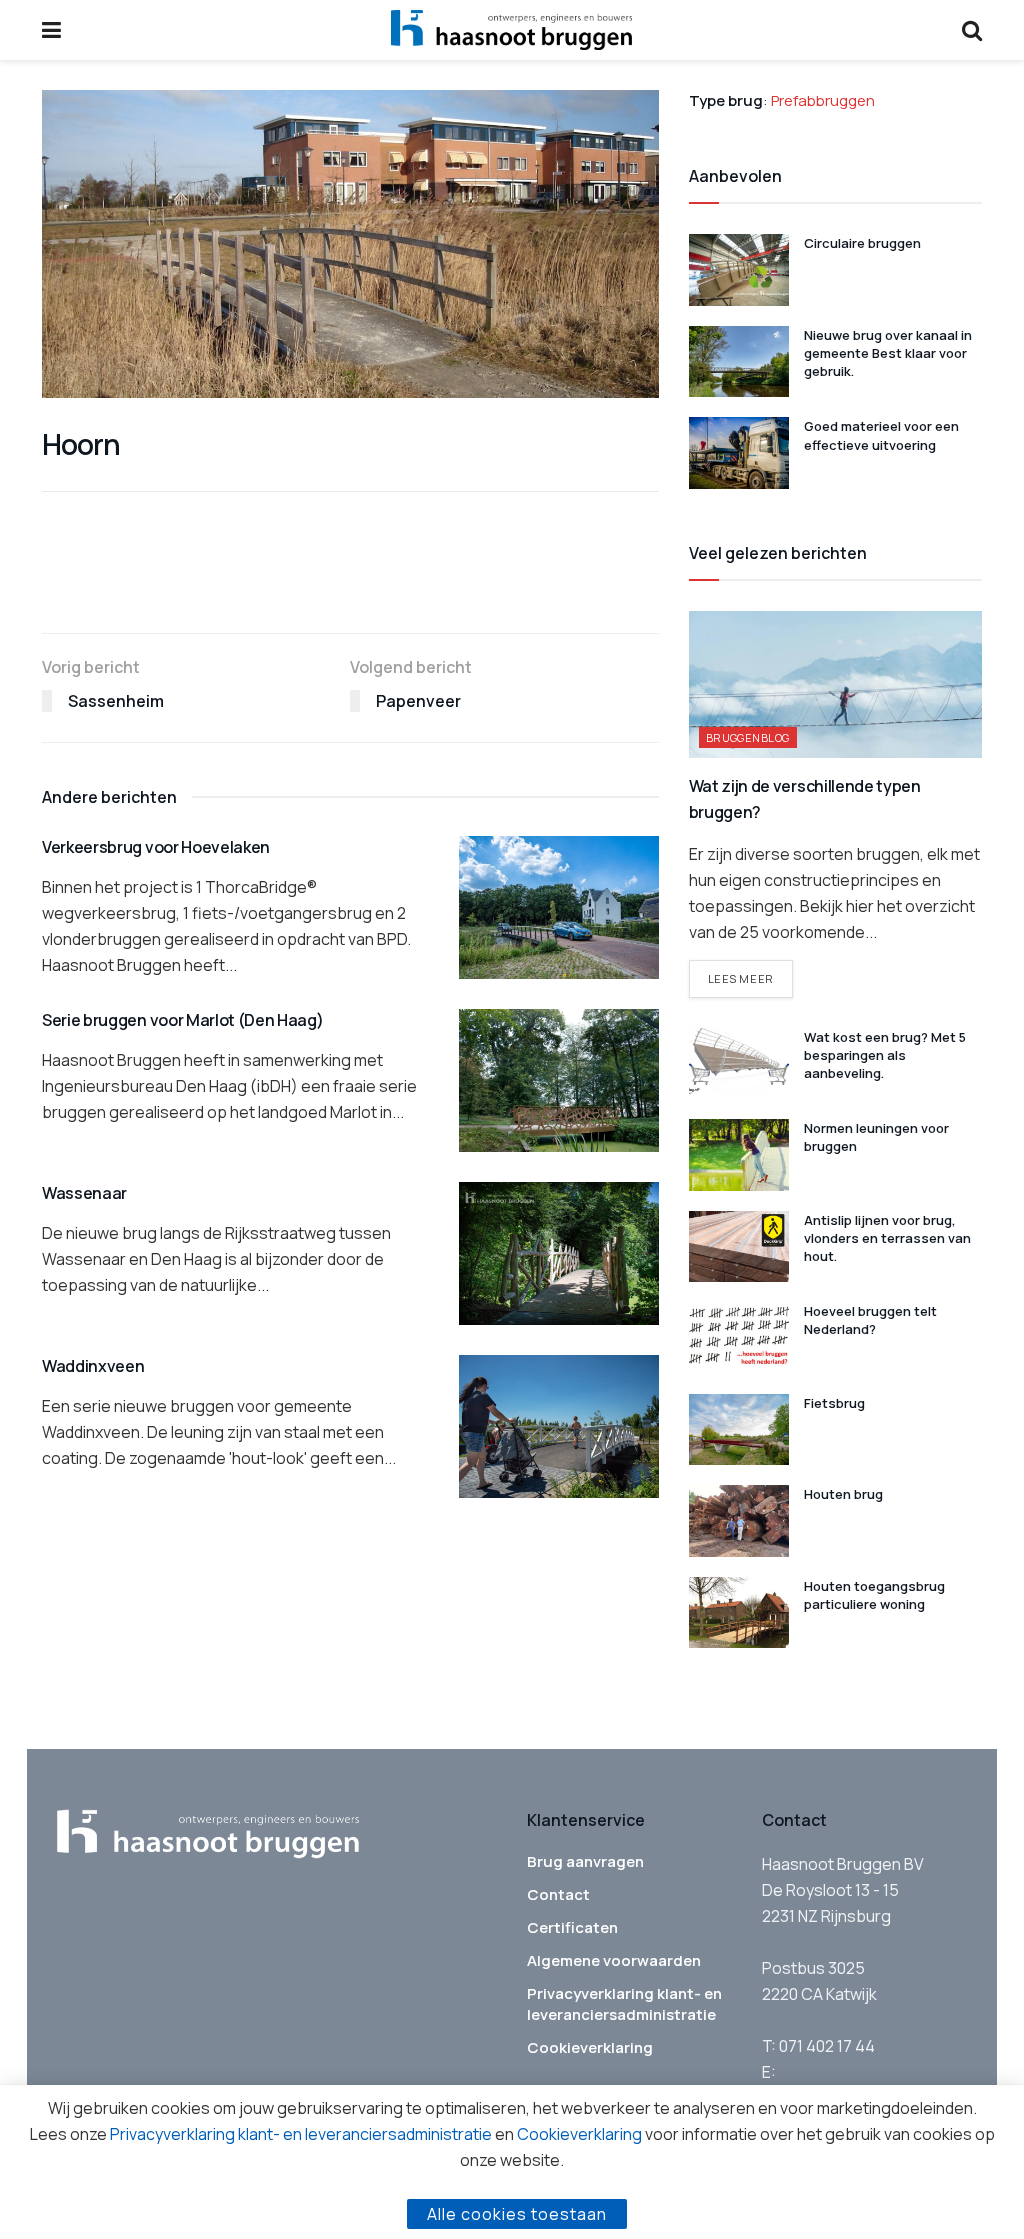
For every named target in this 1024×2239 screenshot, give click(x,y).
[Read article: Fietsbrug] (739, 1430)
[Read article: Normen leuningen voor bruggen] (739, 1155)
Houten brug (843, 1494)
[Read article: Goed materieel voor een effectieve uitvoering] (739, 453)
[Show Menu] (51, 30)
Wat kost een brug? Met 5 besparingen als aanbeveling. (885, 1055)
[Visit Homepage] (511, 30)
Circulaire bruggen (864, 243)
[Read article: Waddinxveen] (559, 1426)
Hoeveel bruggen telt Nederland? (870, 1320)
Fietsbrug (834, 1403)
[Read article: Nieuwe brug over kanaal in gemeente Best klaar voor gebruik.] (739, 362)
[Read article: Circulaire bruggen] (739, 270)
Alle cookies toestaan (517, 2214)
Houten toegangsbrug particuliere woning (874, 1595)
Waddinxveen (93, 1366)
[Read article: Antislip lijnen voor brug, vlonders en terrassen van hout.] (739, 1247)
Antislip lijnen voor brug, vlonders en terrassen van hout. (887, 1238)
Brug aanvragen (585, 1861)
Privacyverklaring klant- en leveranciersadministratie (624, 2004)
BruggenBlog (748, 737)
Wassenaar (84, 1193)
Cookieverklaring (590, 2047)
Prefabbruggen (823, 100)
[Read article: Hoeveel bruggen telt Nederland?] (739, 1338)
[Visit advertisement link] (350, 590)
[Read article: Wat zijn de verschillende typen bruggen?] (835, 684)
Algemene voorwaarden (614, 1960)
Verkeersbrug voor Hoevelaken (156, 847)
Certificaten (572, 1927)
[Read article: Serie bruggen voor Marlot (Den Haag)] (559, 1080)
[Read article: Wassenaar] (559, 1253)
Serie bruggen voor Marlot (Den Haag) (182, 1020)
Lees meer (750, 978)
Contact (558, 1894)
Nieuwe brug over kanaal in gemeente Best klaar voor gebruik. (888, 353)
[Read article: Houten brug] (739, 1521)
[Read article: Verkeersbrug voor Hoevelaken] (559, 907)
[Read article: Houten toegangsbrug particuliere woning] (739, 1613)
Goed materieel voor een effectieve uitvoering (881, 435)
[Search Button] (972, 30)
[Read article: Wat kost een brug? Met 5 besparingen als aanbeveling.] (739, 1064)
